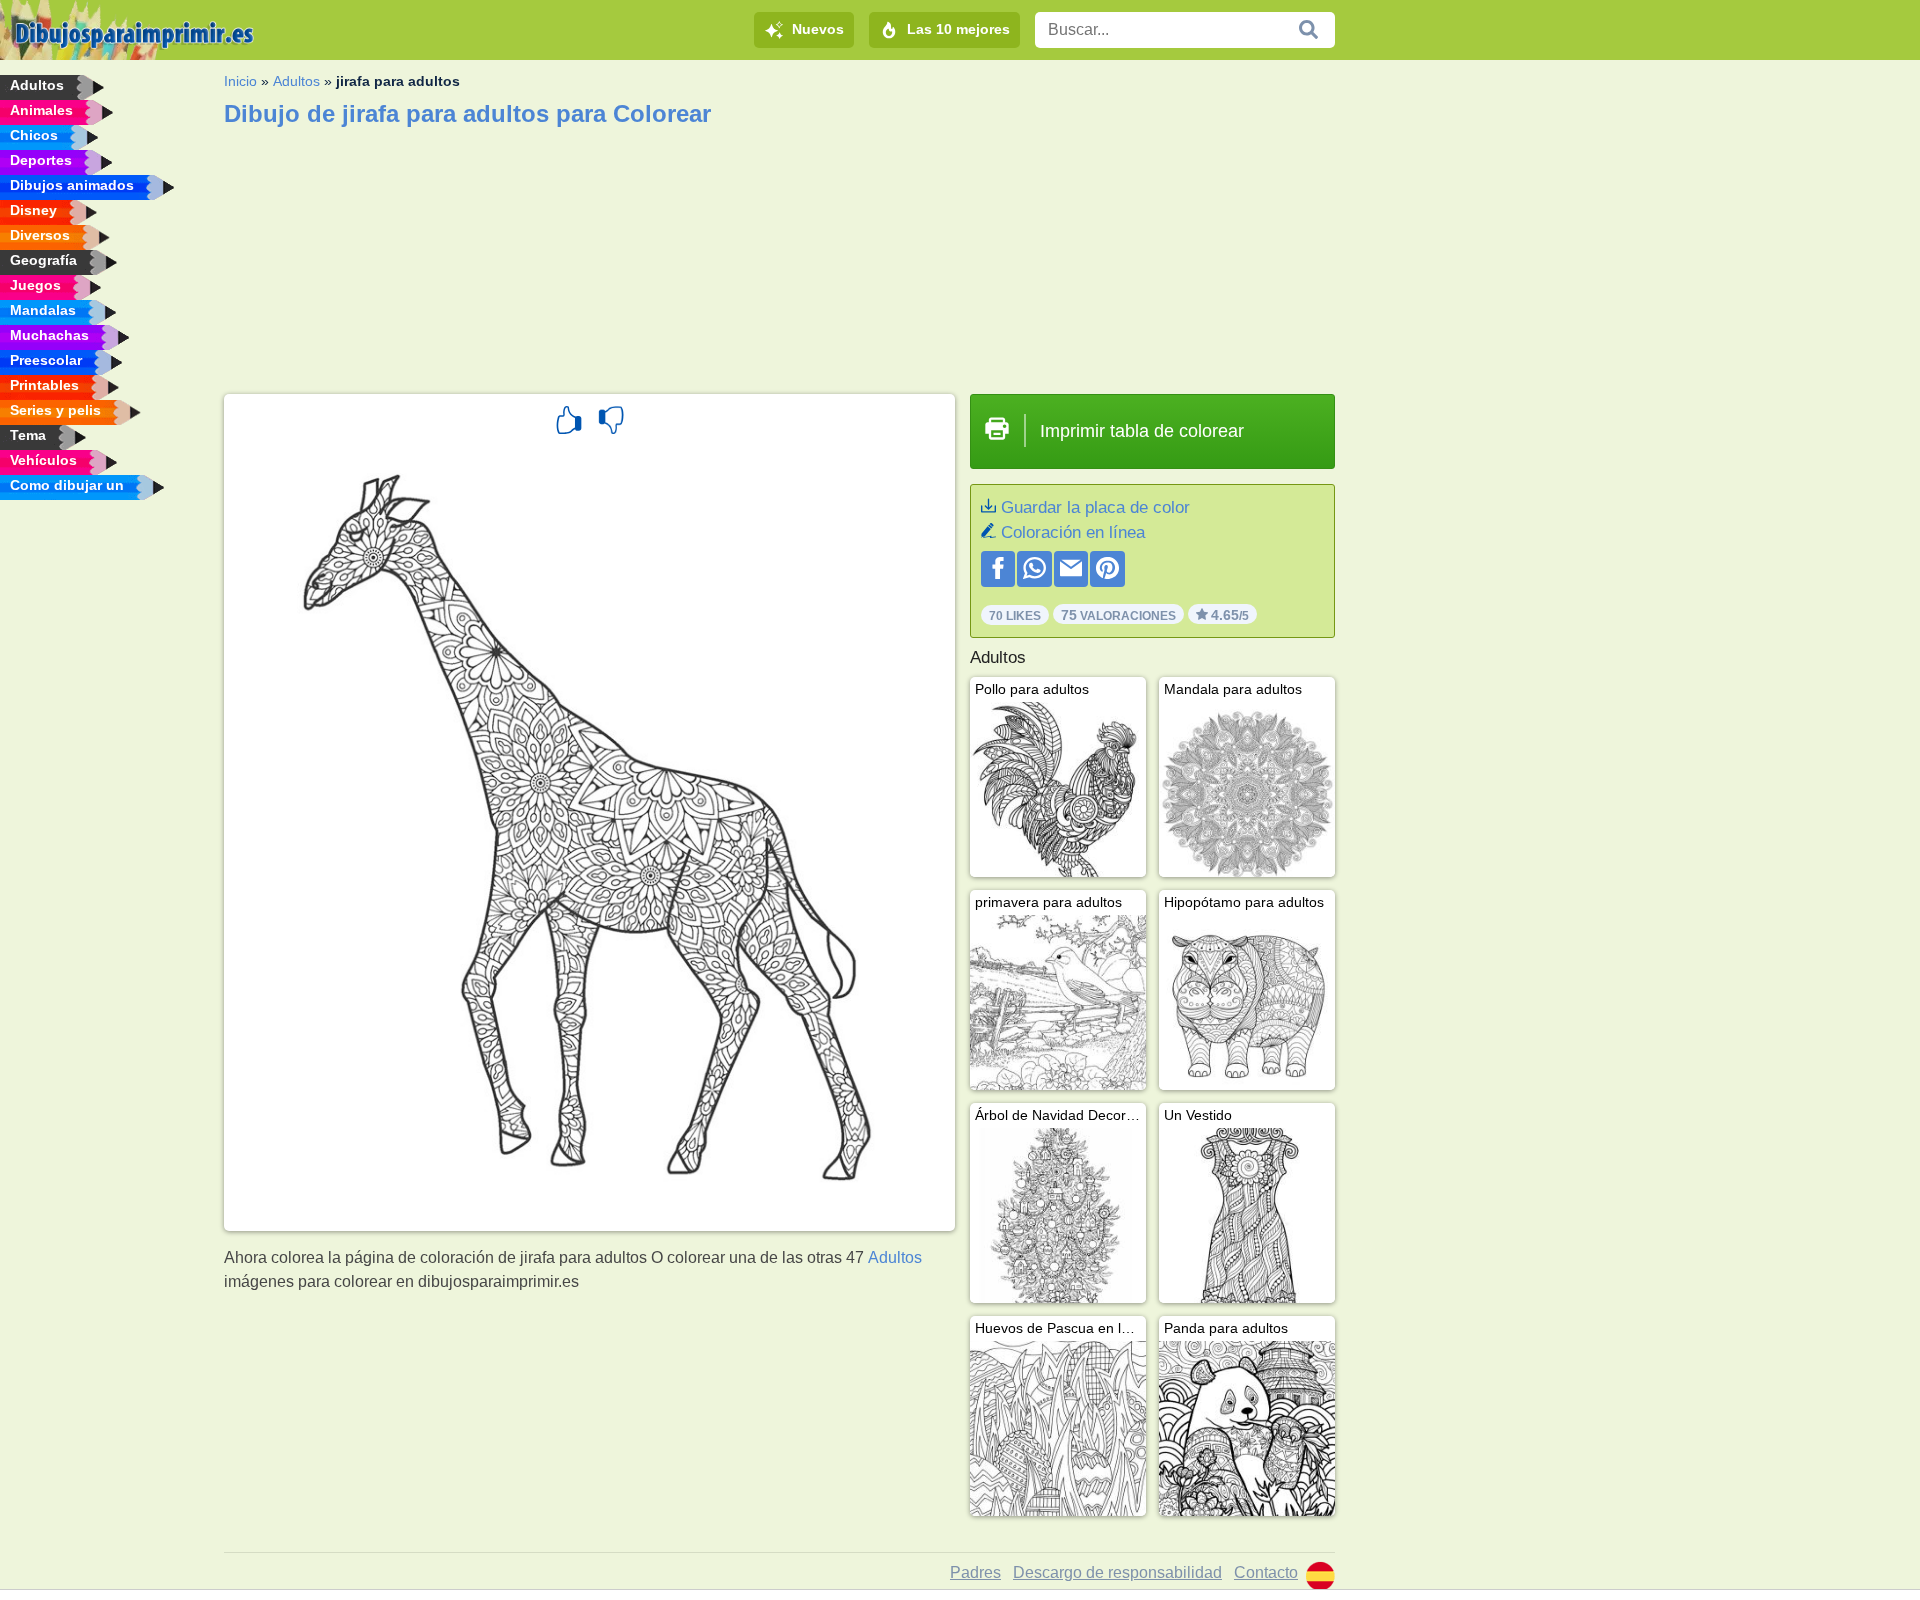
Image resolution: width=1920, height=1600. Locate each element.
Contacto (1266, 1572)
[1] (569, 423)
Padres (975, 1572)
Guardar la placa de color (1095, 507)
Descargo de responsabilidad (1117, 1572)
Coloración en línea (1073, 532)
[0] (611, 423)
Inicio (240, 81)
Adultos (296, 81)
